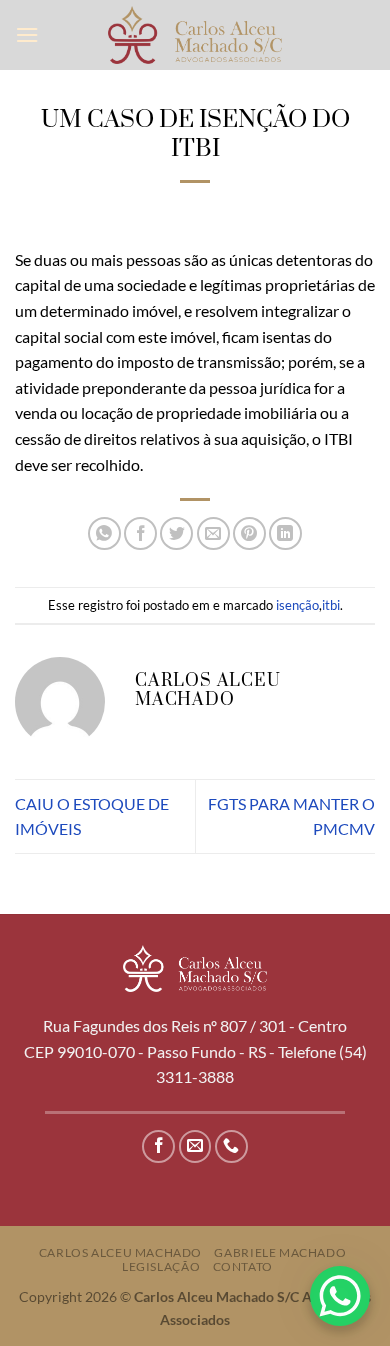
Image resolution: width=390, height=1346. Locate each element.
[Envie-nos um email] (195, 1146)
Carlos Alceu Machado (120, 1252)
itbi (331, 605)
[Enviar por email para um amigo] (213, 533)
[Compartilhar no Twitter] (176, 533)
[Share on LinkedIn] (285, 533)
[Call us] (231, 1146)
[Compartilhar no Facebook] (140, 533)
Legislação (161, 1266)
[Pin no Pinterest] (249, 533)
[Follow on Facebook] (158, 1146)
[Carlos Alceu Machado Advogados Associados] (195, 34)
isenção (297, 605)
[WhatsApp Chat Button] (340, 1296)
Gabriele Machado (280, 1252)
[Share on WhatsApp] (104, 533)
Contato (243, 1266)
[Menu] (27, 34)
